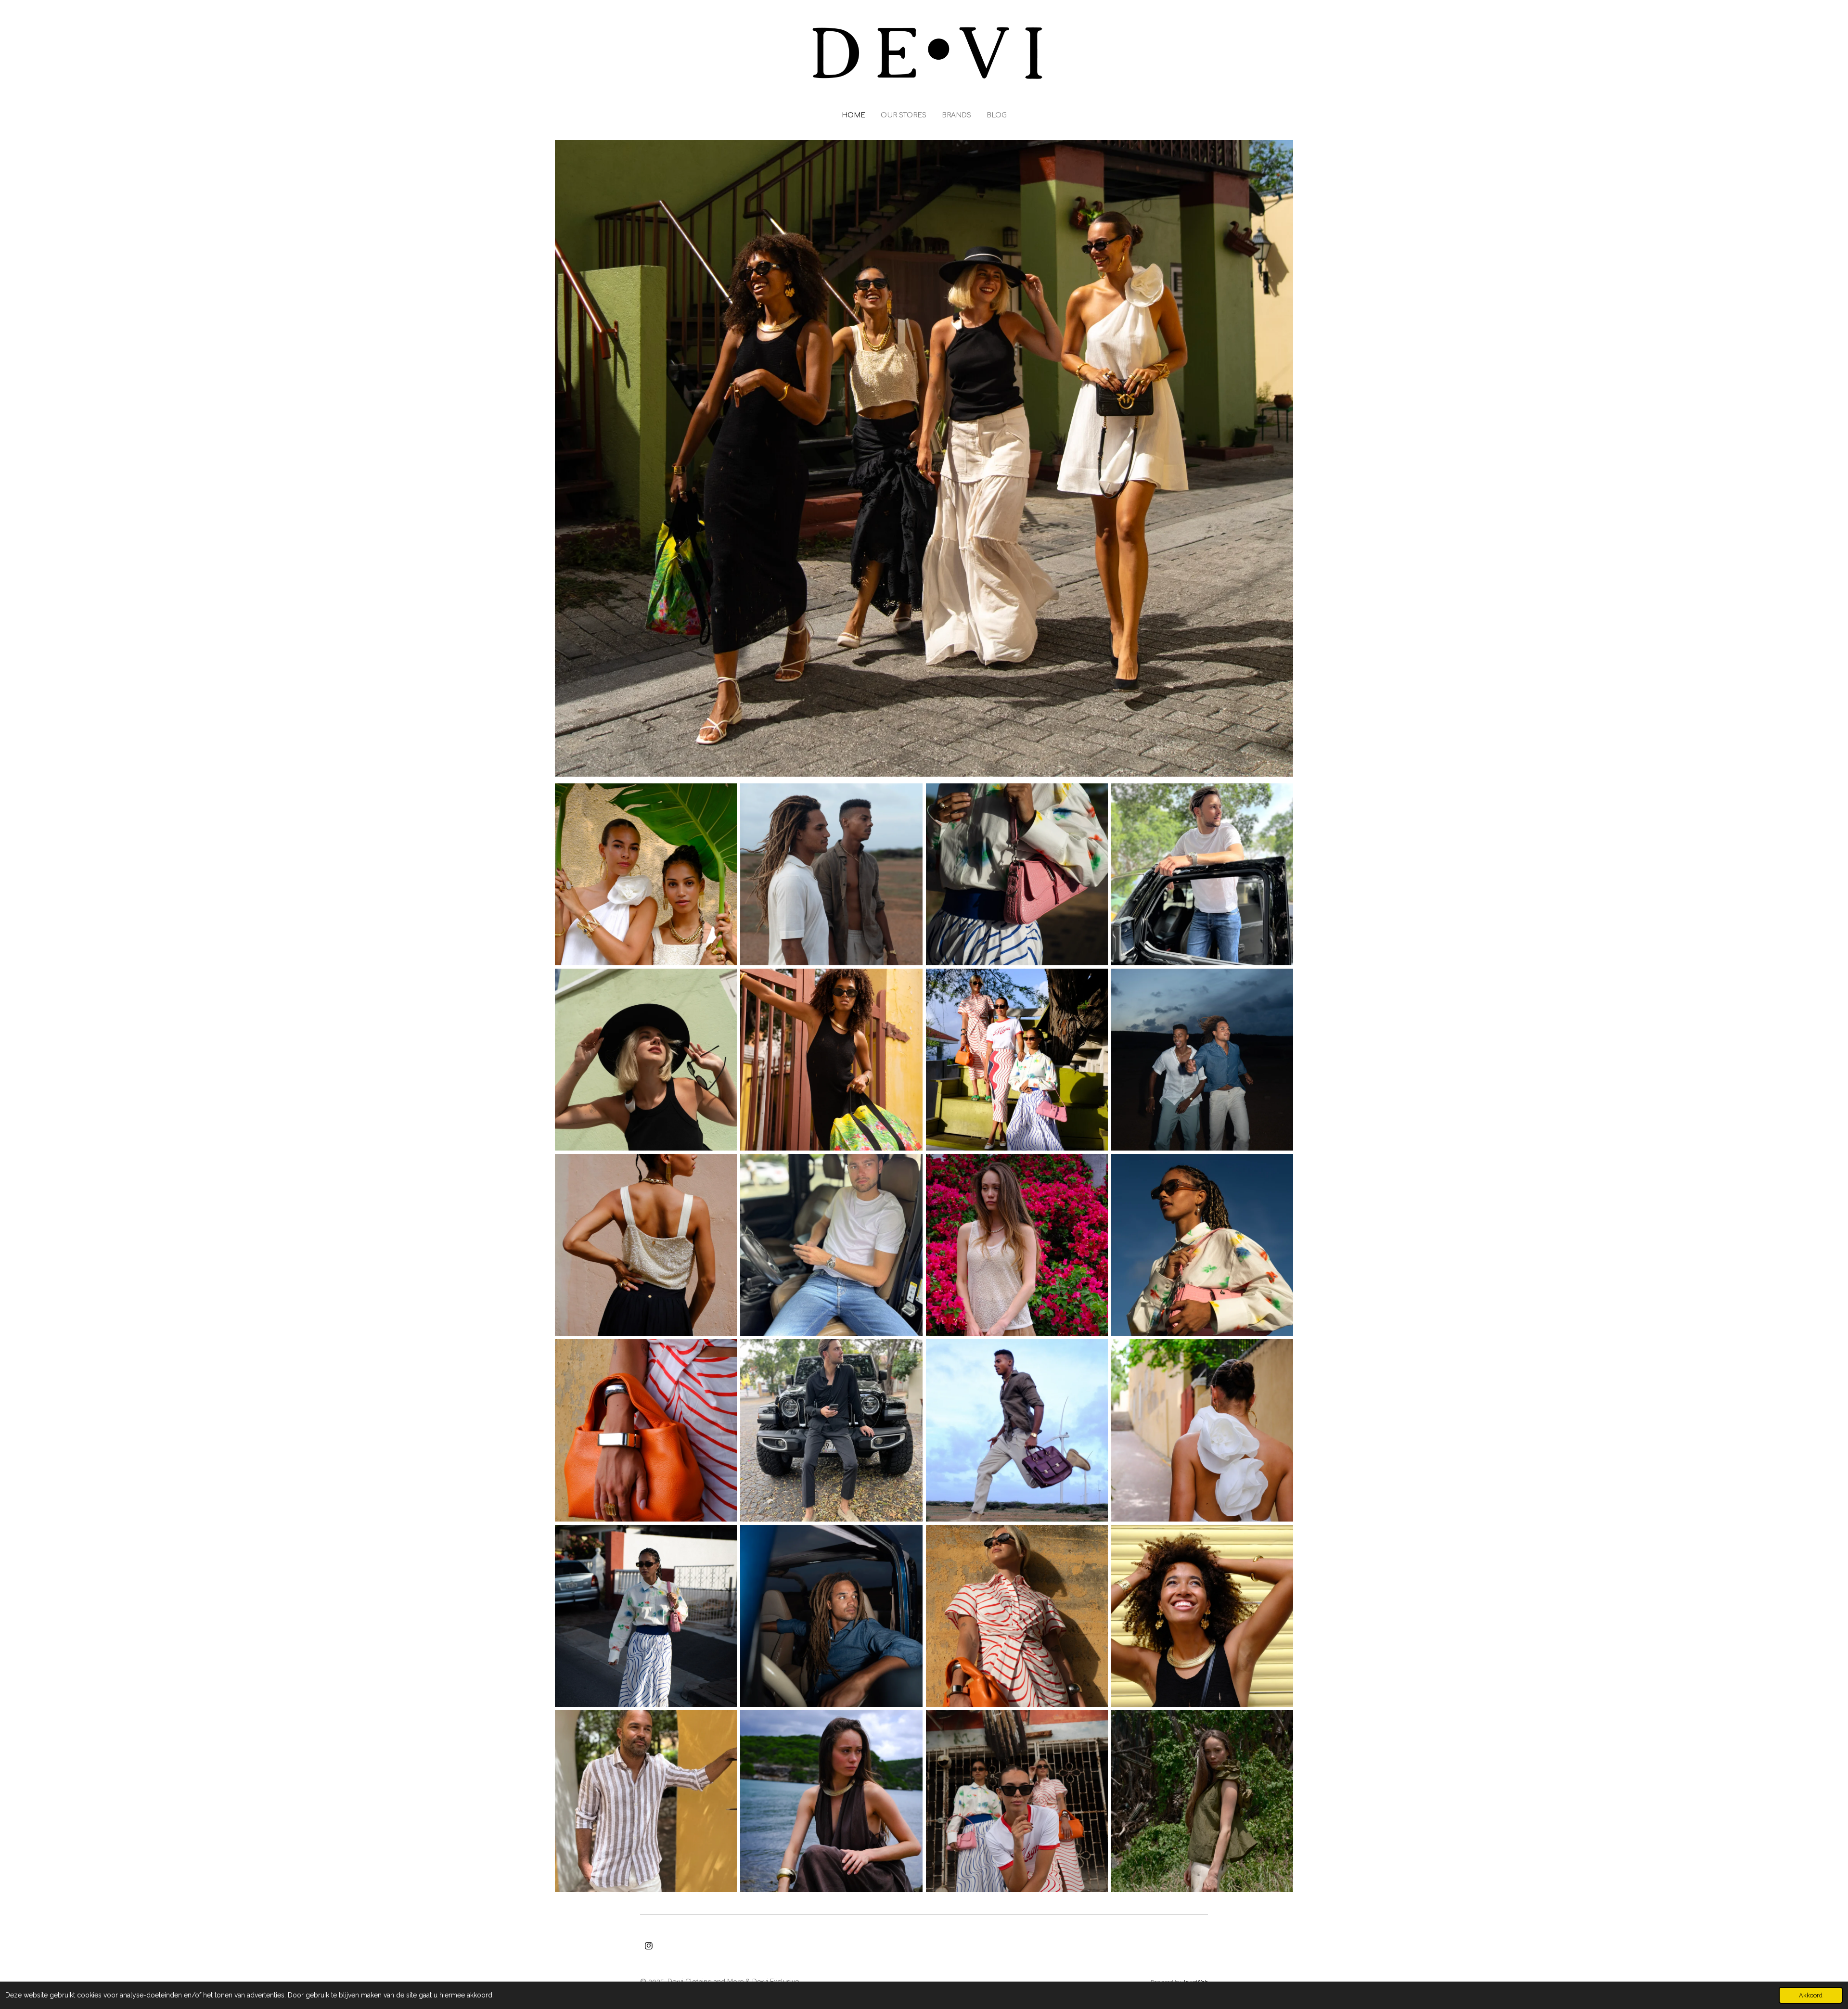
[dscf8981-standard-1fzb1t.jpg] (831, 1801)
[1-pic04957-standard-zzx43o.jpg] (646, 1616)
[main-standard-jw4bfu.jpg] (1017, 1059)
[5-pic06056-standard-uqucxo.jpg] (831, 1059)
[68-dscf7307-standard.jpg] (1202, 1616)
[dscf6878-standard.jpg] (646, 874)
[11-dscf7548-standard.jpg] (1202, 1430)
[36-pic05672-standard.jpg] (1017, 1801)
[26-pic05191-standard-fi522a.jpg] (1017, 1616)
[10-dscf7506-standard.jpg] (646, 1245)
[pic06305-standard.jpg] (646, 1059)
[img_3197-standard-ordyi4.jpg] (831, 1430)
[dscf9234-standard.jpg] (1017, 1245)
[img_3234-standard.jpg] (1202, 874)
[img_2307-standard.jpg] (646, 1801)
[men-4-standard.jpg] (1202, 1059)
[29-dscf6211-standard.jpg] (646, 1430)
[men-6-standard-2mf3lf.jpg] (1017, 1430)
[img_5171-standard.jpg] (1202, 1801)
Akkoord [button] (1811, 1995)
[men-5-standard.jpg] (831, 1616)
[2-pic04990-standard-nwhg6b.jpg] (1017, 874)
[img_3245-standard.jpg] (831, 1245)
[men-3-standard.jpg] (831, 874)
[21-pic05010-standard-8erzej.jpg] (1202, 1245)
